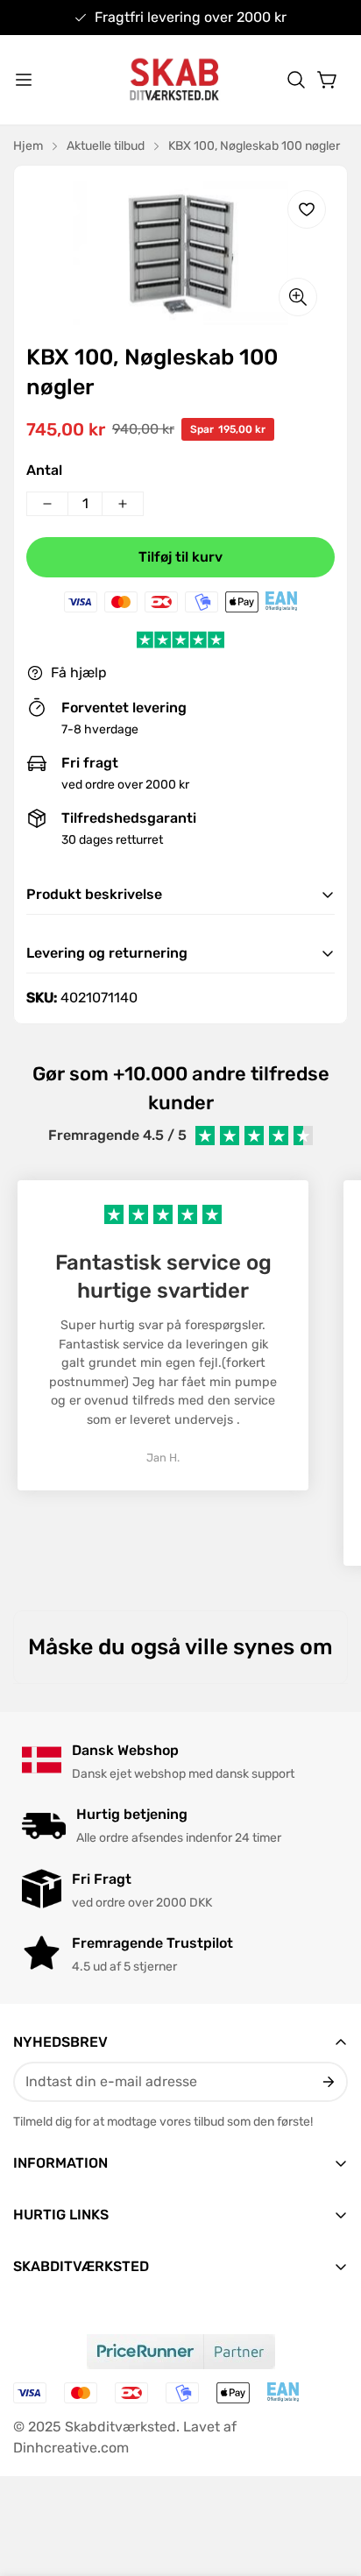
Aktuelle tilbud (106, 146)
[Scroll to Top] (329, 2483)
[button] (296, 80)
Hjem (28, 146)
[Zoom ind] (298, 297)
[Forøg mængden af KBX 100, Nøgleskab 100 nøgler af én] (123, 504)
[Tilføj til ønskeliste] (307, 209)
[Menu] (24, 80)
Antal (44, 470)
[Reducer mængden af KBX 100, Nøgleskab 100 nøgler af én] (47, 504)
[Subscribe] (327, 2082)
